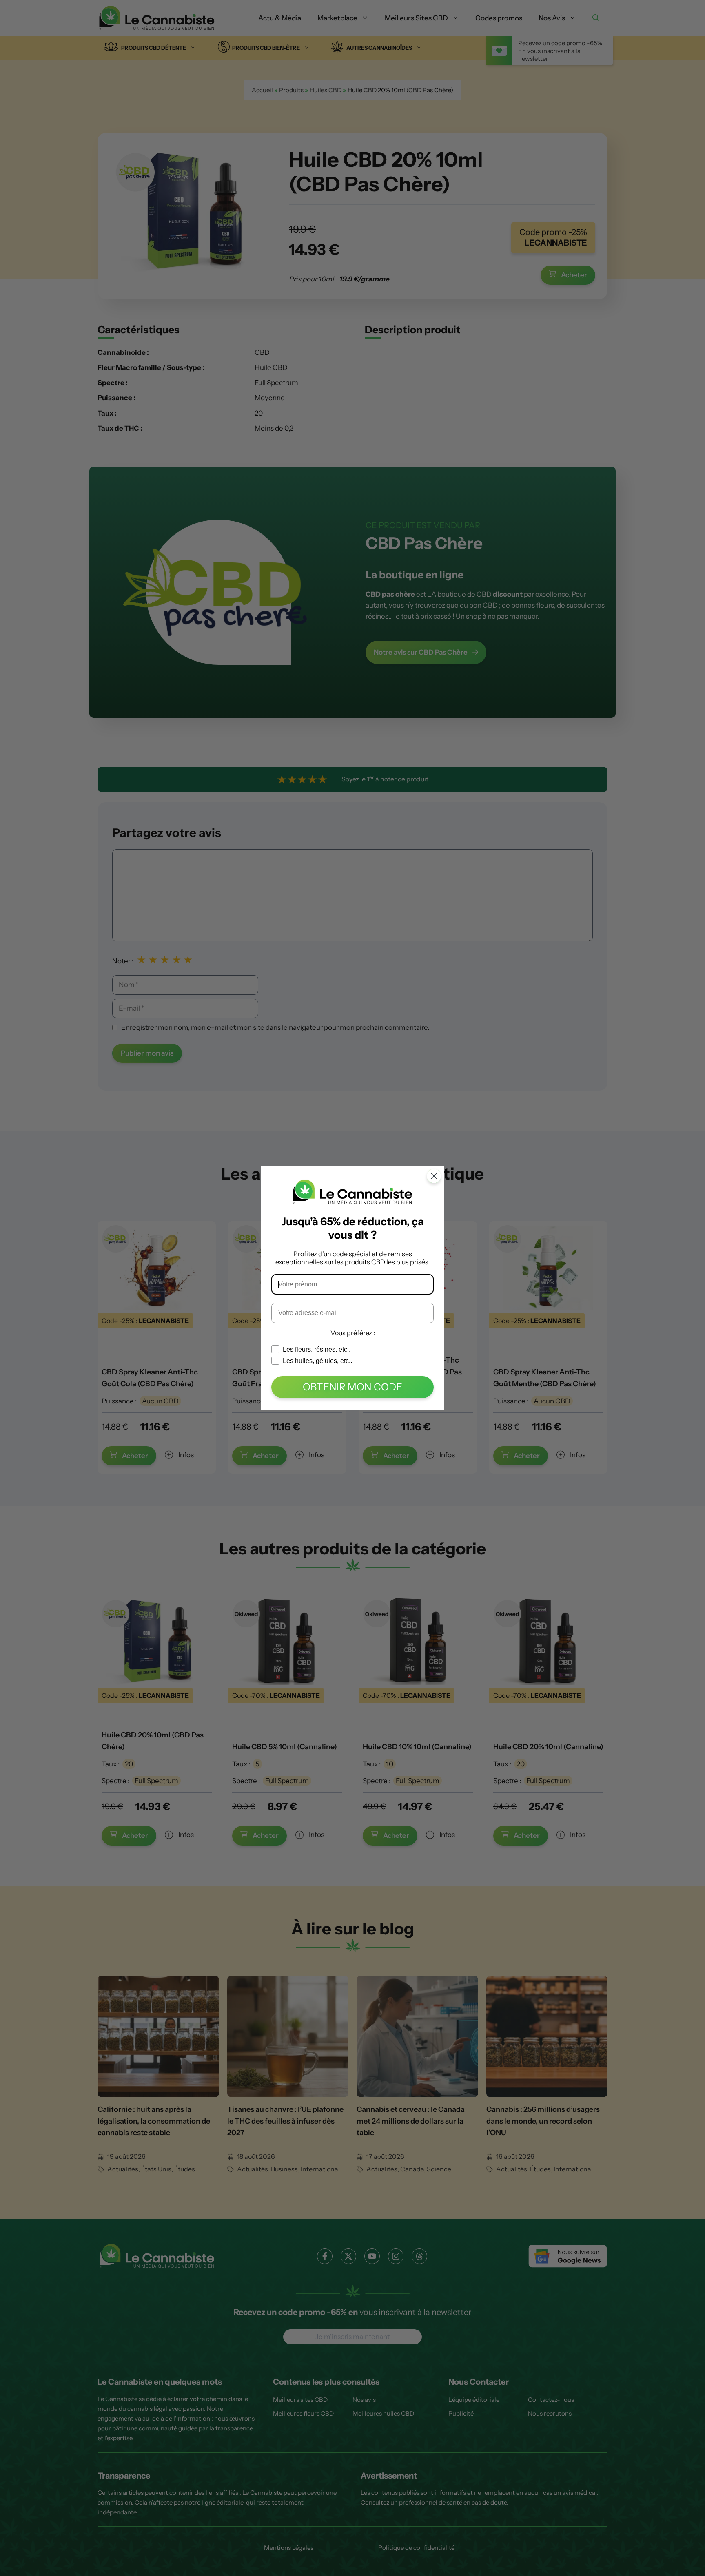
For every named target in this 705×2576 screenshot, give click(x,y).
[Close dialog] (434, 1176)
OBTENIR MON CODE (352, 1387)
